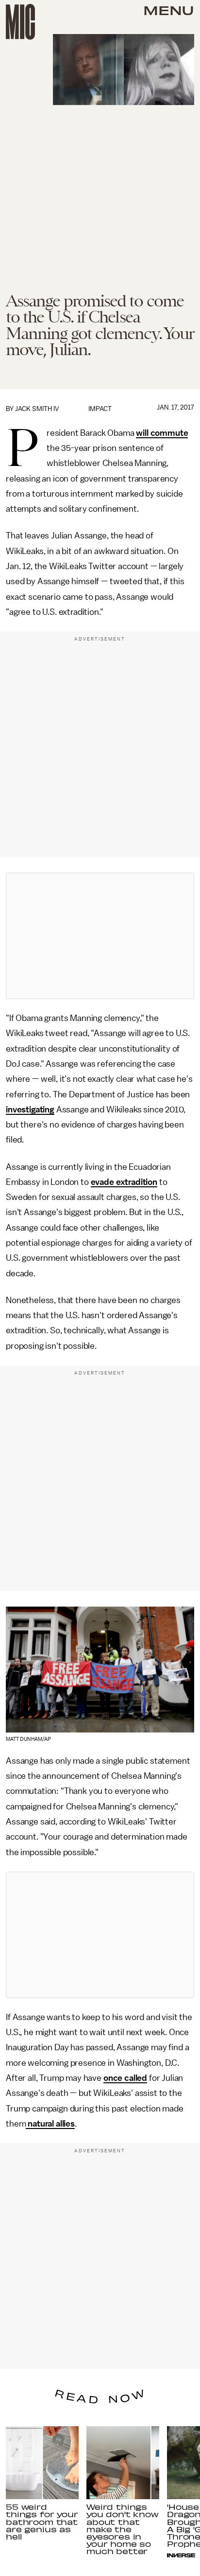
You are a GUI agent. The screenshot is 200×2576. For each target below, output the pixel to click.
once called (125, 2078)
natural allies (51, 2124)
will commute (162, 433)
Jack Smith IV (37, 409)
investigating (30, 1109)
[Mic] (20, 22)
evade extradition (124, 1182)
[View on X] (100, 936)
